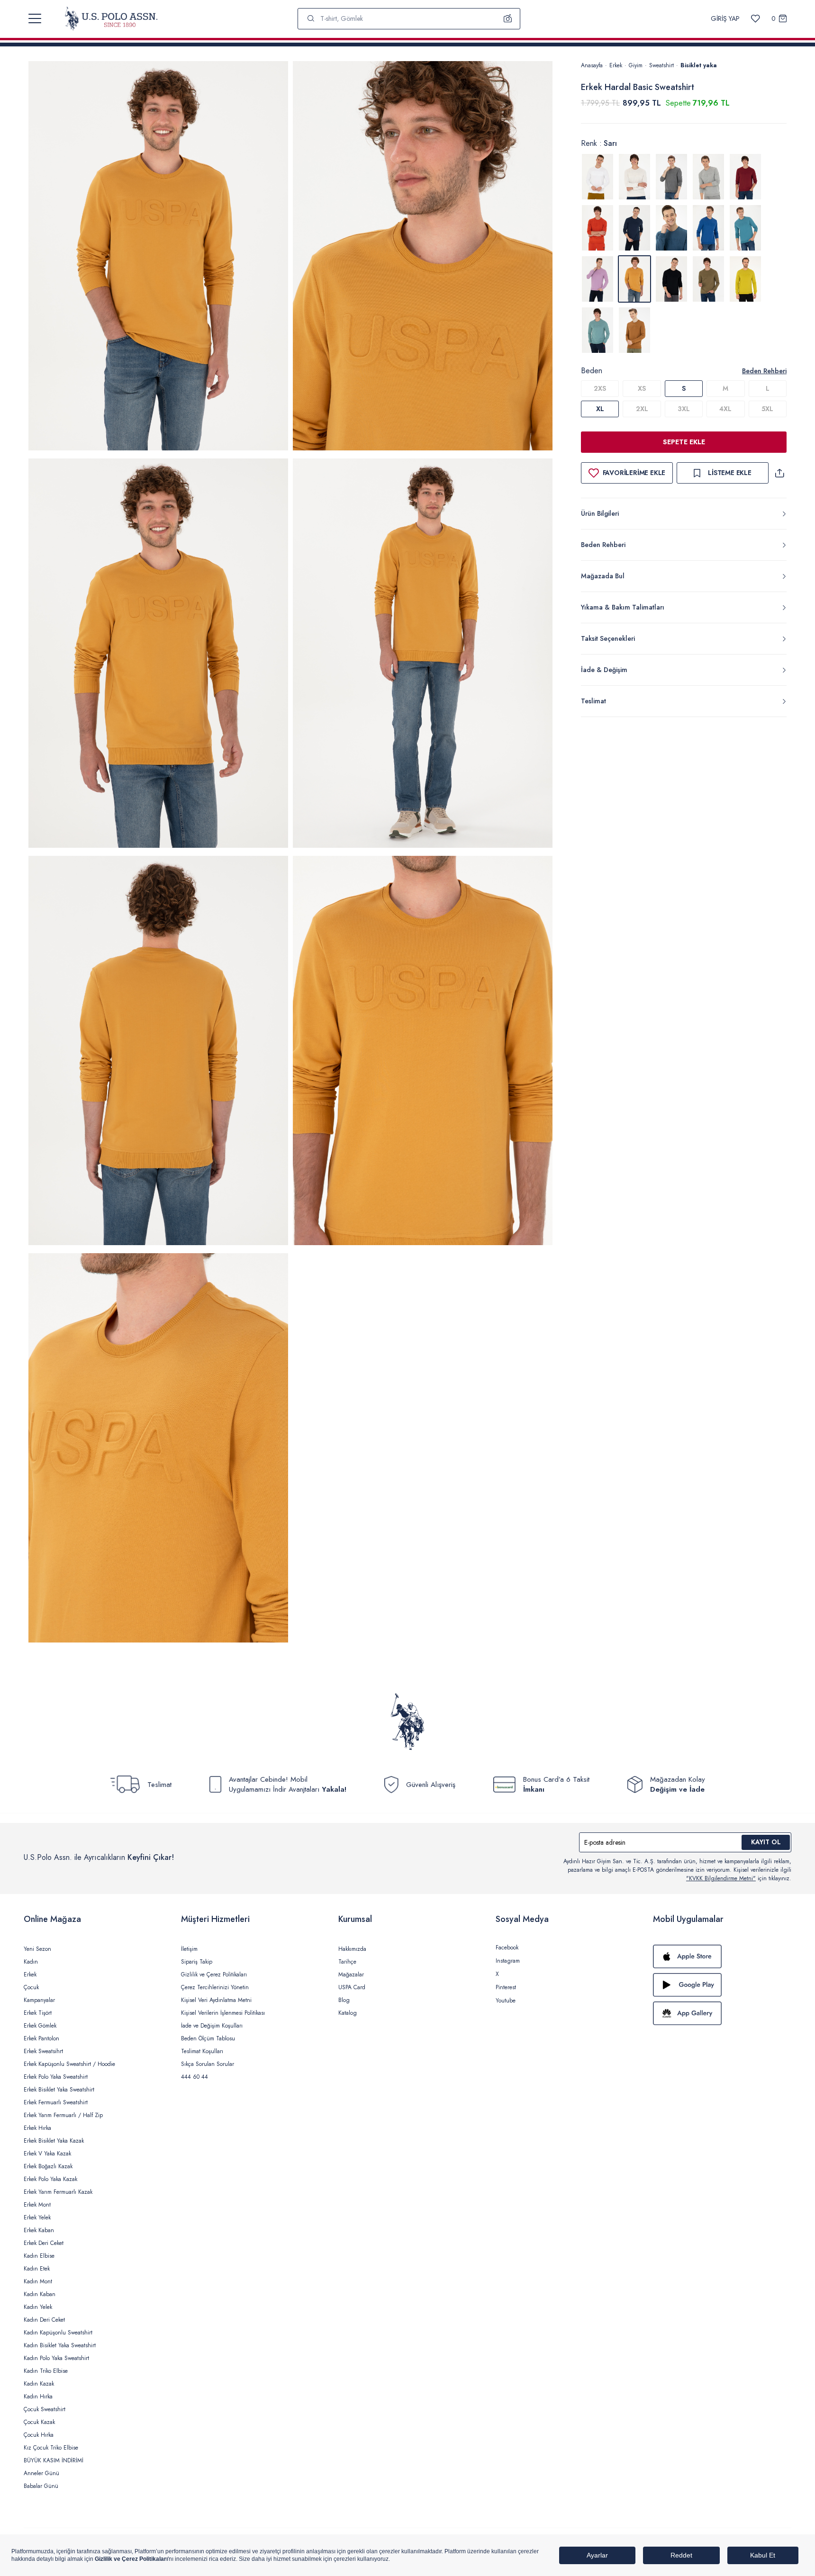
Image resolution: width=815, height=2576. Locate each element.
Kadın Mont (38, 2281)
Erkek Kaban (39, 2230)
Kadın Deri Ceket (44, 2320)
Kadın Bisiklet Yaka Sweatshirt (60, 2345)
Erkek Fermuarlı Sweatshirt (56, 2102)
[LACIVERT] (634, 228)
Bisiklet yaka (699, 65)
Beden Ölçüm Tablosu (208, 2038)
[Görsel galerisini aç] (158, 257)
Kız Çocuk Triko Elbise (51, 2448)
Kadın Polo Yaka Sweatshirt (56, 2358)
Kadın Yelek (38, 2307)
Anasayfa (592, 65)
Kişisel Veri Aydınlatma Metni (216, 2000)
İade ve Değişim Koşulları (212, 2026)
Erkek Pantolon (41, 2038)
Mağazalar (351, 1975)
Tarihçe (347, 1962)
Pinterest (506, 1987)
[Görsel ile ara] (508, 18)
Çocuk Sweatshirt (45, 2409)
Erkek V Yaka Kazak (47, 2154)
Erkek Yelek (37, 2217)
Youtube (506, 2001)
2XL (642, 409)
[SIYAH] (671, 279)
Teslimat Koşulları (202, 2051)
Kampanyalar (39, 2000)
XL (600, 409)
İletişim (189, 1949)
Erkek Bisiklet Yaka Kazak (54, 2141)
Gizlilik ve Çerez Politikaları (214, 1975)
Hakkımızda (352, 1949)
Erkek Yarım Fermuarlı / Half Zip (63, 2115)
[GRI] (634, 177)
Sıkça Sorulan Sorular (208, 2064)
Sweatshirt (661, 65)
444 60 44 (195, 2077)
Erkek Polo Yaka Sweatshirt (56, 2077)
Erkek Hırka (37, 2128)
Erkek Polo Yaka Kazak (50, 2179)
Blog (344, 2000)
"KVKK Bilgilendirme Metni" (721, 1878)
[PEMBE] (598, 279)
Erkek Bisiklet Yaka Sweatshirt (59, 2090)
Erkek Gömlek (40, 2026)
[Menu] (35, 18)
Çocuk (31, 1987)
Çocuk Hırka (39, 2435)
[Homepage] (111, 18)
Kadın (31, 1962)
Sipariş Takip (197, 1962)
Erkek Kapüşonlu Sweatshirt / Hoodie (69, 2064)
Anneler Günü (41, 2473)
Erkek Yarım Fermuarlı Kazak (58, 2192)
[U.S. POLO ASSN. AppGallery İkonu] (722, 2013)
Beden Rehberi (764, 371)
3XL (684, 409)
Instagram (508, 1961)
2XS (600, 388)
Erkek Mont (37, 2205)
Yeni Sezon (37, 1949)
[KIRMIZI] (745, 177)
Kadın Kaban (40, 2294)
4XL (725, 409)
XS (642, 388)
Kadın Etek (37, 2269)
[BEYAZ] (598, 177)
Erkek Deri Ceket (44, 2243)
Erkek (616, 65)
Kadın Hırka (38, 2396)
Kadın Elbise (39, 2256)
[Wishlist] (756, 19)
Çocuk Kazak (39, 2422)
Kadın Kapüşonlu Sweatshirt (58, 2333)
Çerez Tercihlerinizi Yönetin (215, 1987)
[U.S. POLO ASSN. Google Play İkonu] (722, 1985)
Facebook (507, 1948)
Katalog (348, 2013)
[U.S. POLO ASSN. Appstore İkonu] (722, 1957)
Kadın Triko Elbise (46, 2371)
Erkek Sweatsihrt (43, 2051)
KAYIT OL (766, 1842)
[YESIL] (708, 279)
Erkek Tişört (38, 2013)
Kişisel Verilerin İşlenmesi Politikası (223, 2013)
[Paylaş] (779, 473)
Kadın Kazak (39, 2384)
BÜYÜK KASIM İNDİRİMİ (54, 2460)
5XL (767, 409)
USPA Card (352, 1987)
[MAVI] (671, 228)
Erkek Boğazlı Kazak (48, 2166)
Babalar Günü (41, 2486)
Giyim (636, 65)
